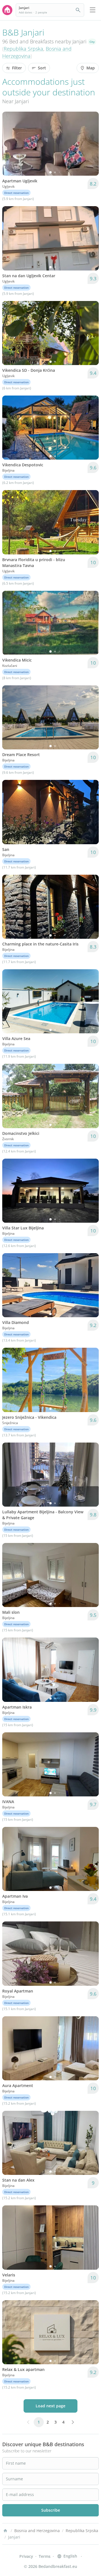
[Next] (91, 144)
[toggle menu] (93, 10)
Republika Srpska (23, 49)
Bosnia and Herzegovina (37, 2531)
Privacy (26, 2556)
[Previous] (10, 144)
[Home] (5, 2531)
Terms (45, 2556)
